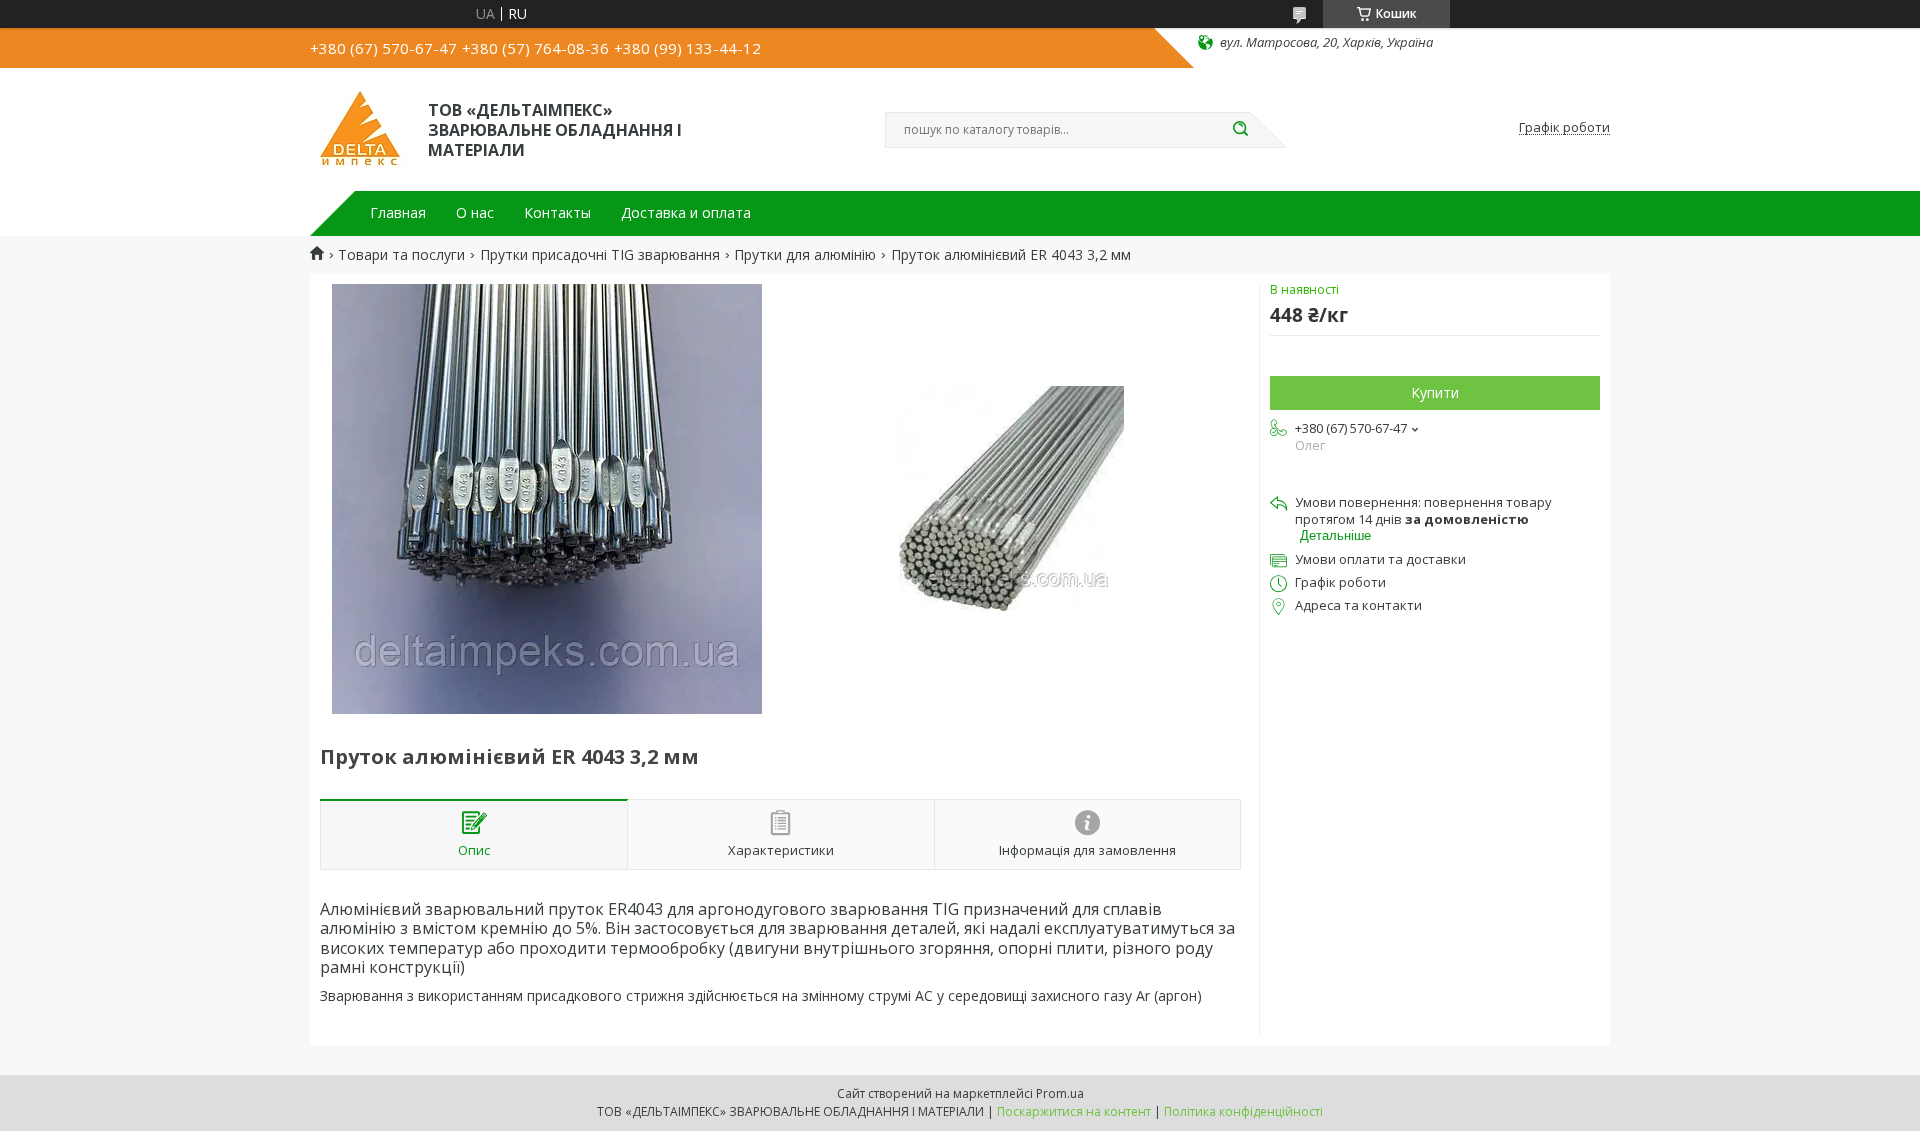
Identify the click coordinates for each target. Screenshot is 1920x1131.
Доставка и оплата (686, 213)
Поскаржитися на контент (1074, 1111)
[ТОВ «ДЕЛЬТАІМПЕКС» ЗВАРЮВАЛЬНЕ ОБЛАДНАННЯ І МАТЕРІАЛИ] (360, 128)
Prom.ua (1060, 1093)
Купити (1435, 392)
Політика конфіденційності (1243, 1111)
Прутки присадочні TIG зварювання (600, 255)
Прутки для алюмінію (805, 255)
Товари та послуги (401, 255)
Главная (398, 213)
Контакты (557, 213)
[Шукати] (1240, 130)
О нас (475, 213)
